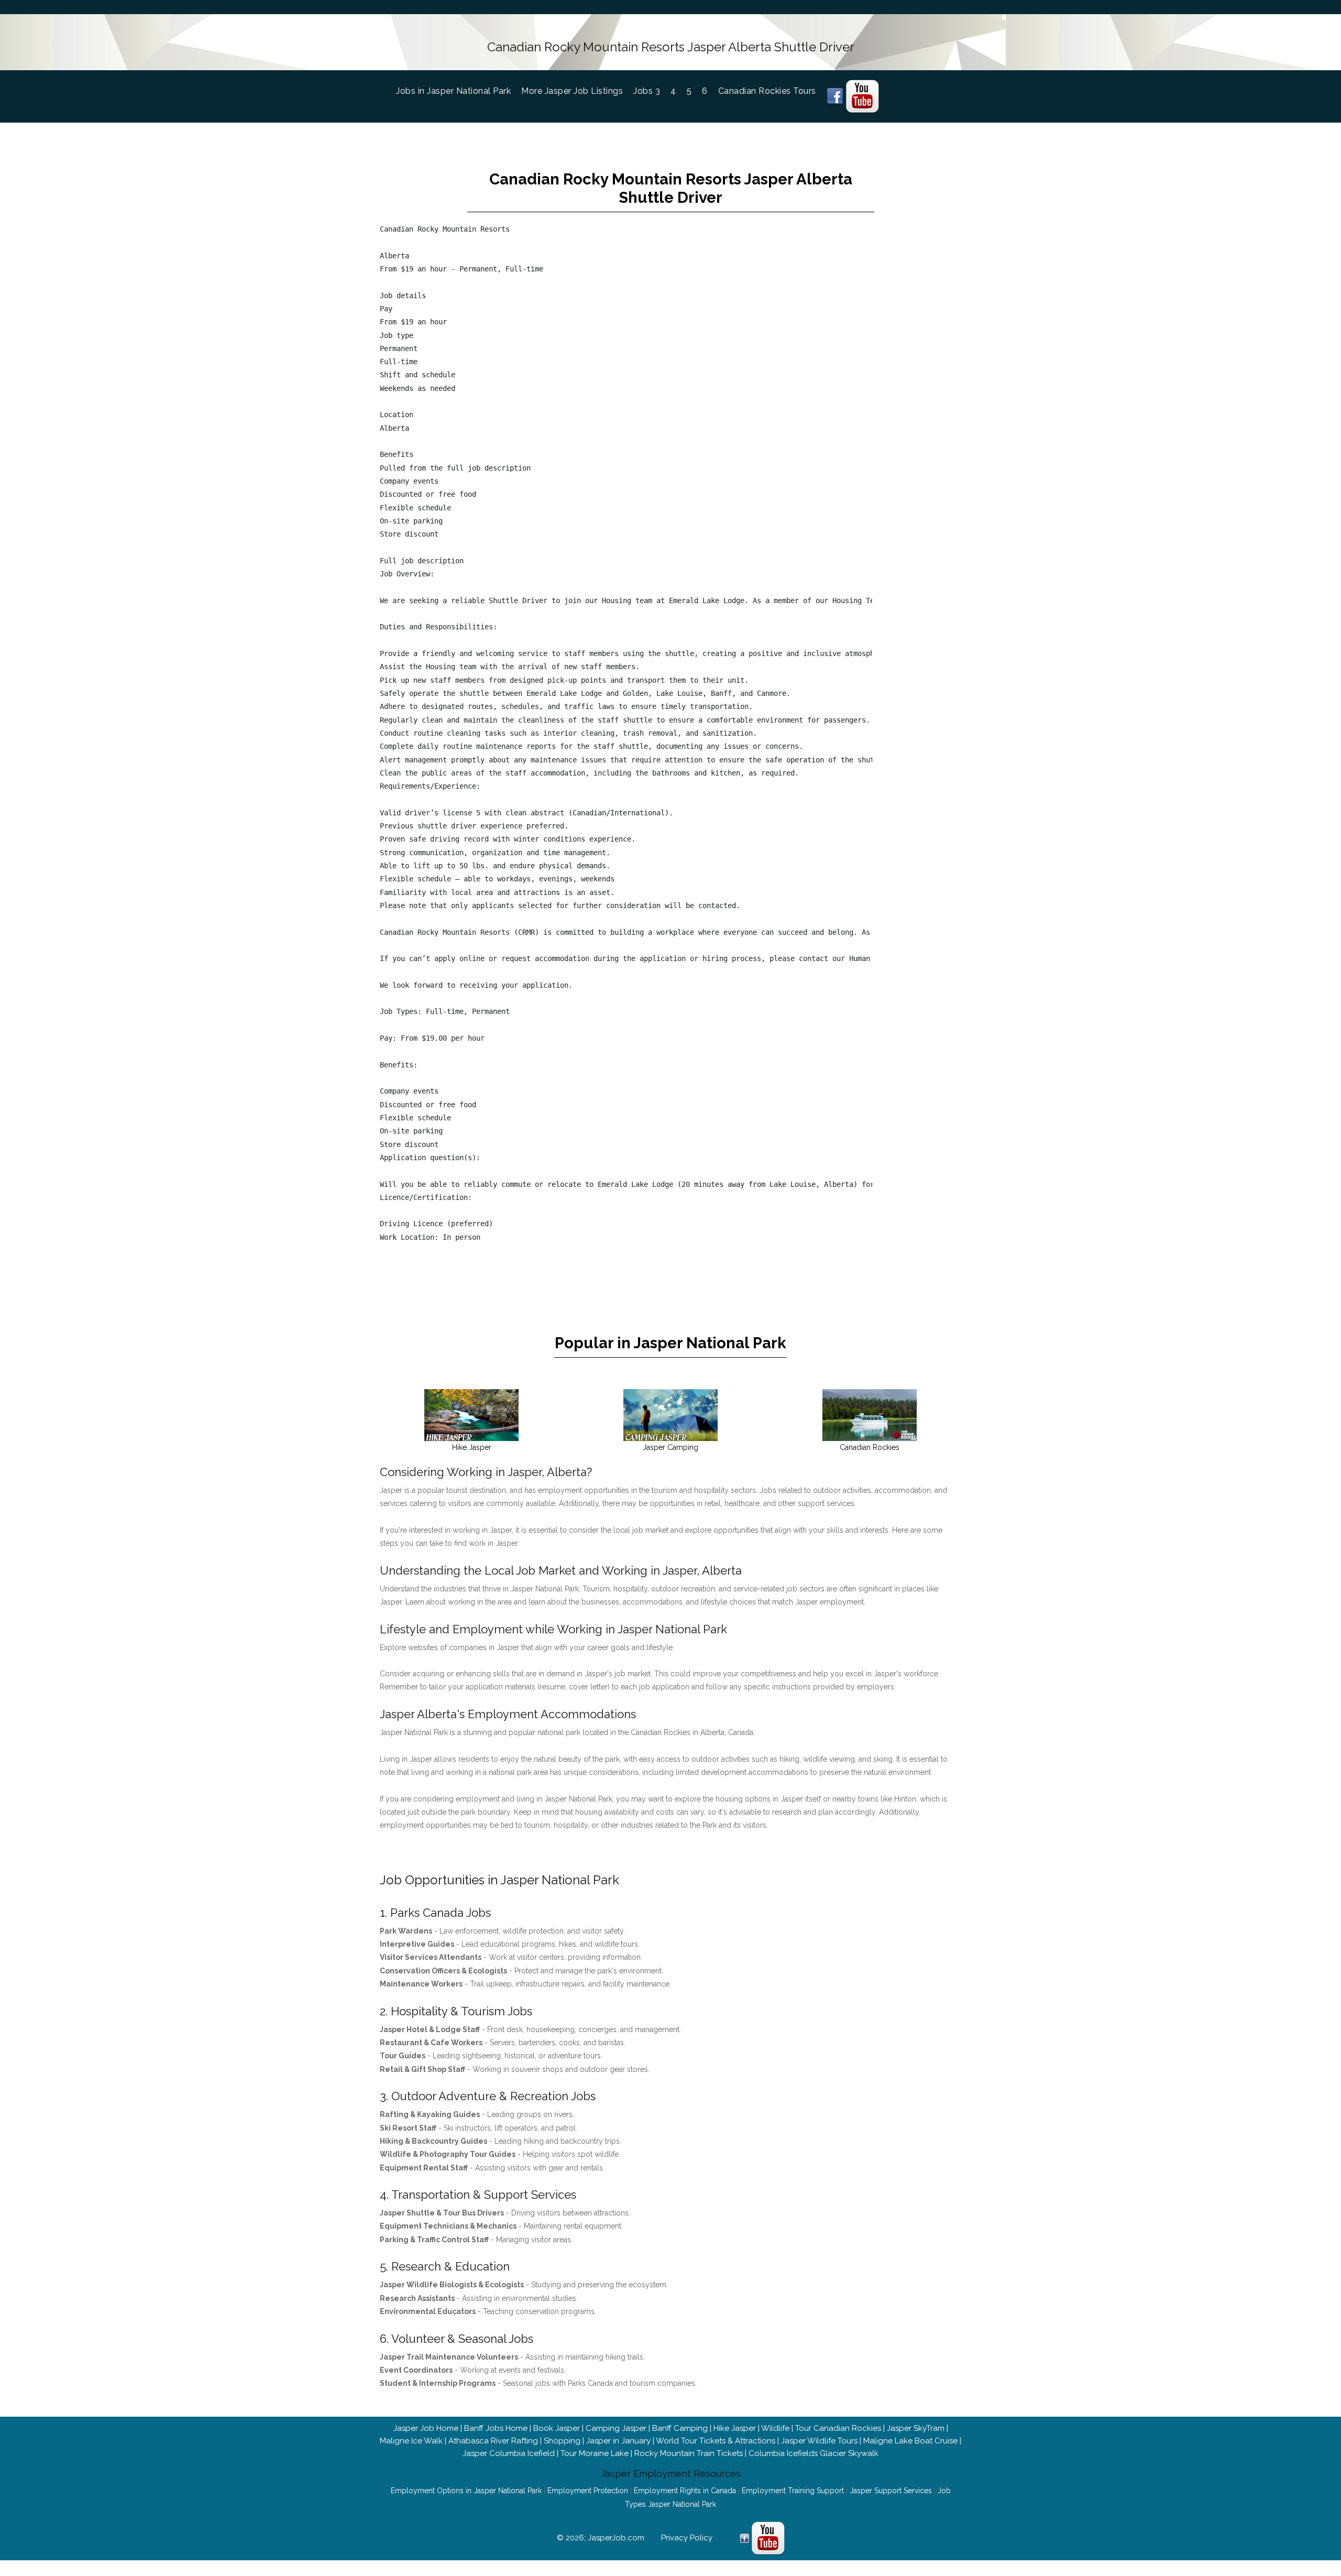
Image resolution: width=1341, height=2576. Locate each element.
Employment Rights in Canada (685, 2491)
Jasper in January (618, 2441)
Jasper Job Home (426, 2428)
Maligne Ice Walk (411, 2441)
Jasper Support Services (891, 2491)
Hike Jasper (735, 2428)
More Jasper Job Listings (572, 91)
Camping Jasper (616, 2428)
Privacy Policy (687, 2538)
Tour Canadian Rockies (838, 2428)
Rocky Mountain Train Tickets (689, 2453)
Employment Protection (588, 2491)
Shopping (562, 2441)
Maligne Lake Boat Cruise (910, 2441)
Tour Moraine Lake (595, 2453)
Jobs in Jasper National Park (459, 91)
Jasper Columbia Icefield (509, 2453)
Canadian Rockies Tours (767, 91)
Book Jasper (557, 2428)
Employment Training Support (793, 2491)
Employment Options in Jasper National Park (466, 2491)
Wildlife (775, 2428)
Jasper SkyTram (916, 2428)
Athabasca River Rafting (493, 2441)
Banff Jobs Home (496, 2428)
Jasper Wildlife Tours (819, 2441)
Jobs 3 (647, 91)
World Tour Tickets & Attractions (716, 2441)
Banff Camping (680, 2428)
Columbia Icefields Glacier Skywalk (814, 2453)
